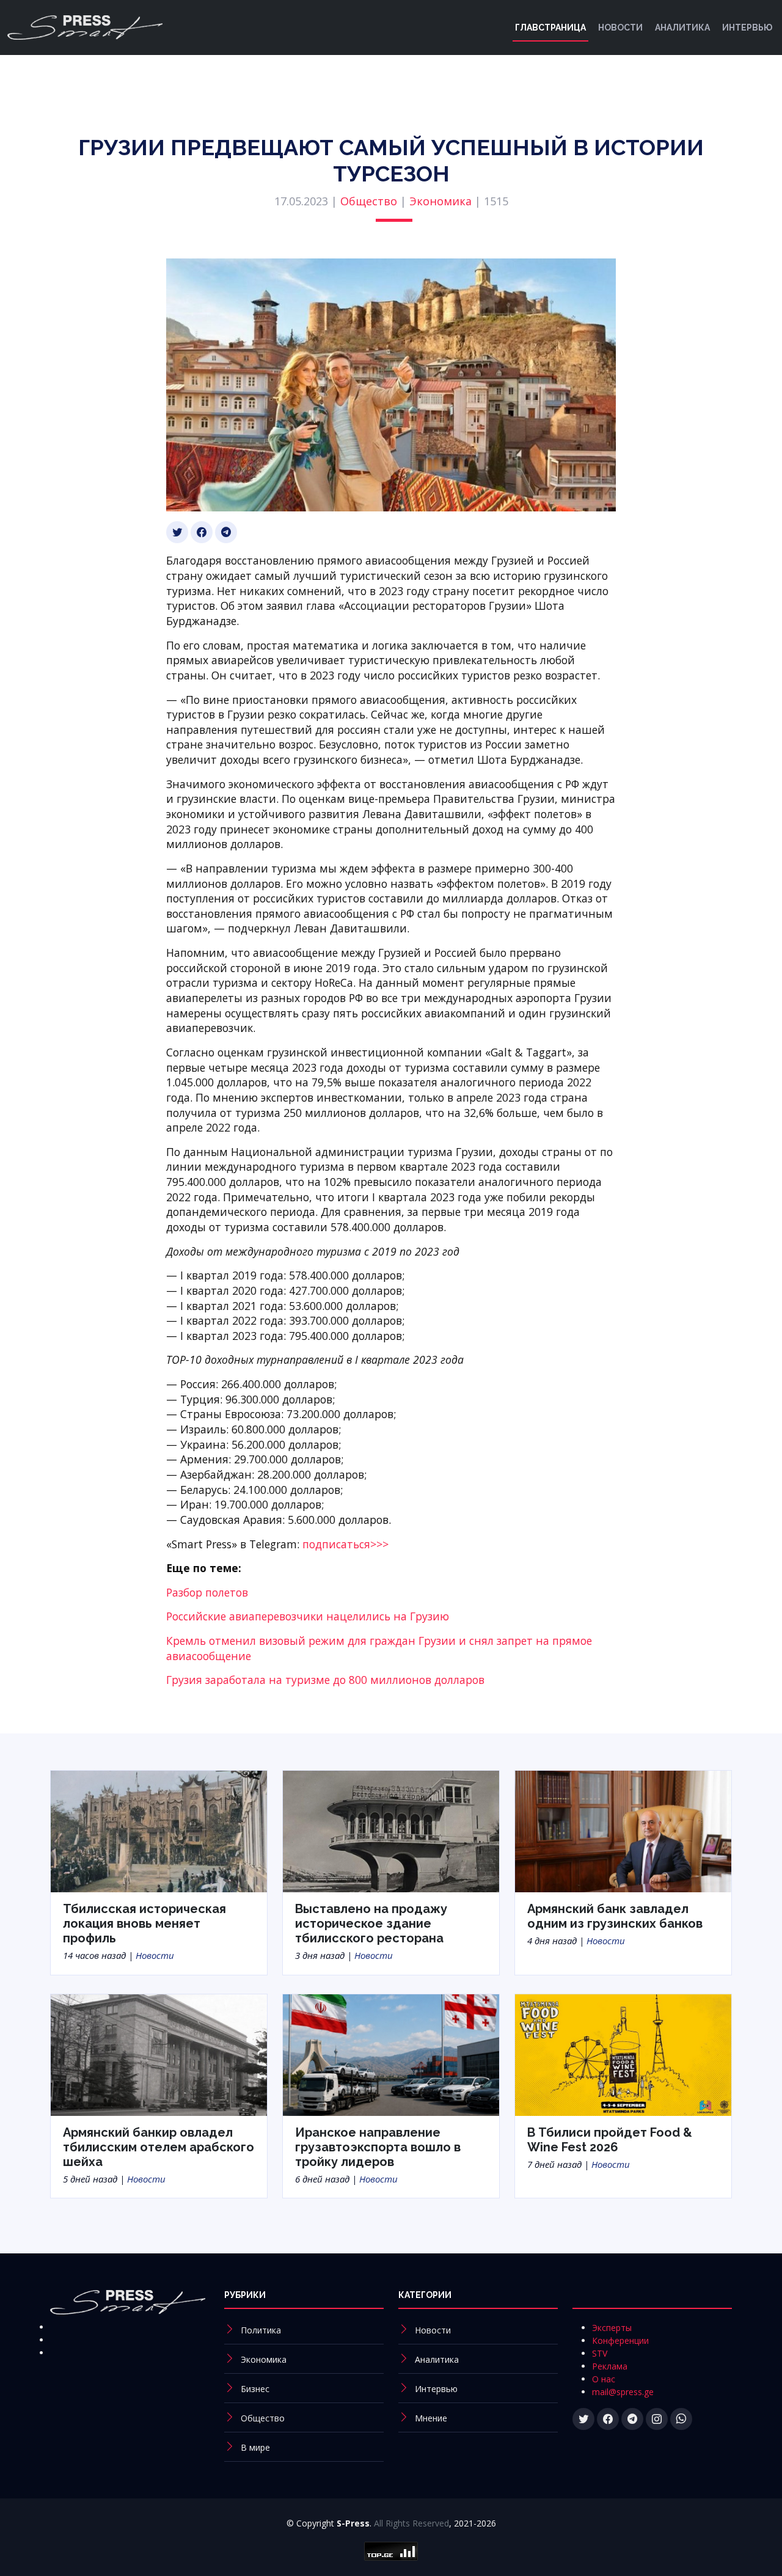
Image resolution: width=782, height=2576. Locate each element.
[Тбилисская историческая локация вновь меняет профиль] (159, 1831)
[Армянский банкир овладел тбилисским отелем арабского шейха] (159, 2054)
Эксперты (612, 2328)
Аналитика (682, 27)
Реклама (610, 2366)
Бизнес (255, 2389)
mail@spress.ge (623, 2392)
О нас (604, 2379)
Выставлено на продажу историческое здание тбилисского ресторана (371, 1923)
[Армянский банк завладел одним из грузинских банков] (623, 1831)
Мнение (431, 2418)
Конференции (620, 2340)
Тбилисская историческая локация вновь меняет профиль (144, 1923)
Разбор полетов (207, 1592)
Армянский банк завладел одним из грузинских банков (615, 1916)
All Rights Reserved (411, 2523)
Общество (369, 201)
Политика (261, 2330)
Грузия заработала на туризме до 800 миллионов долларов (325, 1680)
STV (600, 2353)
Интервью (747, 27)
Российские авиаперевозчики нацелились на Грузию (308, 1616)
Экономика (440, 201)
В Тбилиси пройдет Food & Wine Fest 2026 (610, 2140)
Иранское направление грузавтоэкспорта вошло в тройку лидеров (378, 2147)
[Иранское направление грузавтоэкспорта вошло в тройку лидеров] (391, 2054)
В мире (255, 2447)
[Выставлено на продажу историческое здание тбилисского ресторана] (391, 1831)
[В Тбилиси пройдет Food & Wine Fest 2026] (623, 2054)
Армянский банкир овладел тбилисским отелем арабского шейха (159, 2147)
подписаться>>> (345, 1544)
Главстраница (550, 27)
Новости (620, 27)
